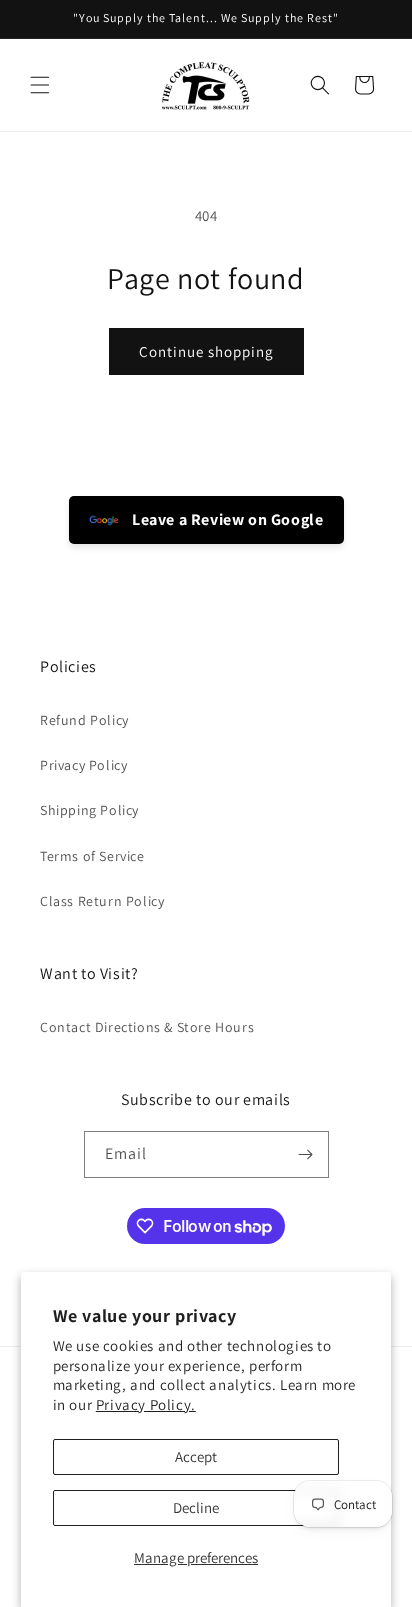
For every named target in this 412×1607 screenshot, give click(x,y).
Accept (196, 1456)
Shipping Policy (89, 810)
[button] (40, 85)
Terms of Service (92, 856)
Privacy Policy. (146, 1404)
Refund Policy (84, 720)
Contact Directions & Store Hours (147, 1027)
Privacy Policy (83, 765)
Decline (196, 1507)
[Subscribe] (306, 1154)
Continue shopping (206, 351)
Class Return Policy (102, 901)
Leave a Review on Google (226, 519)
